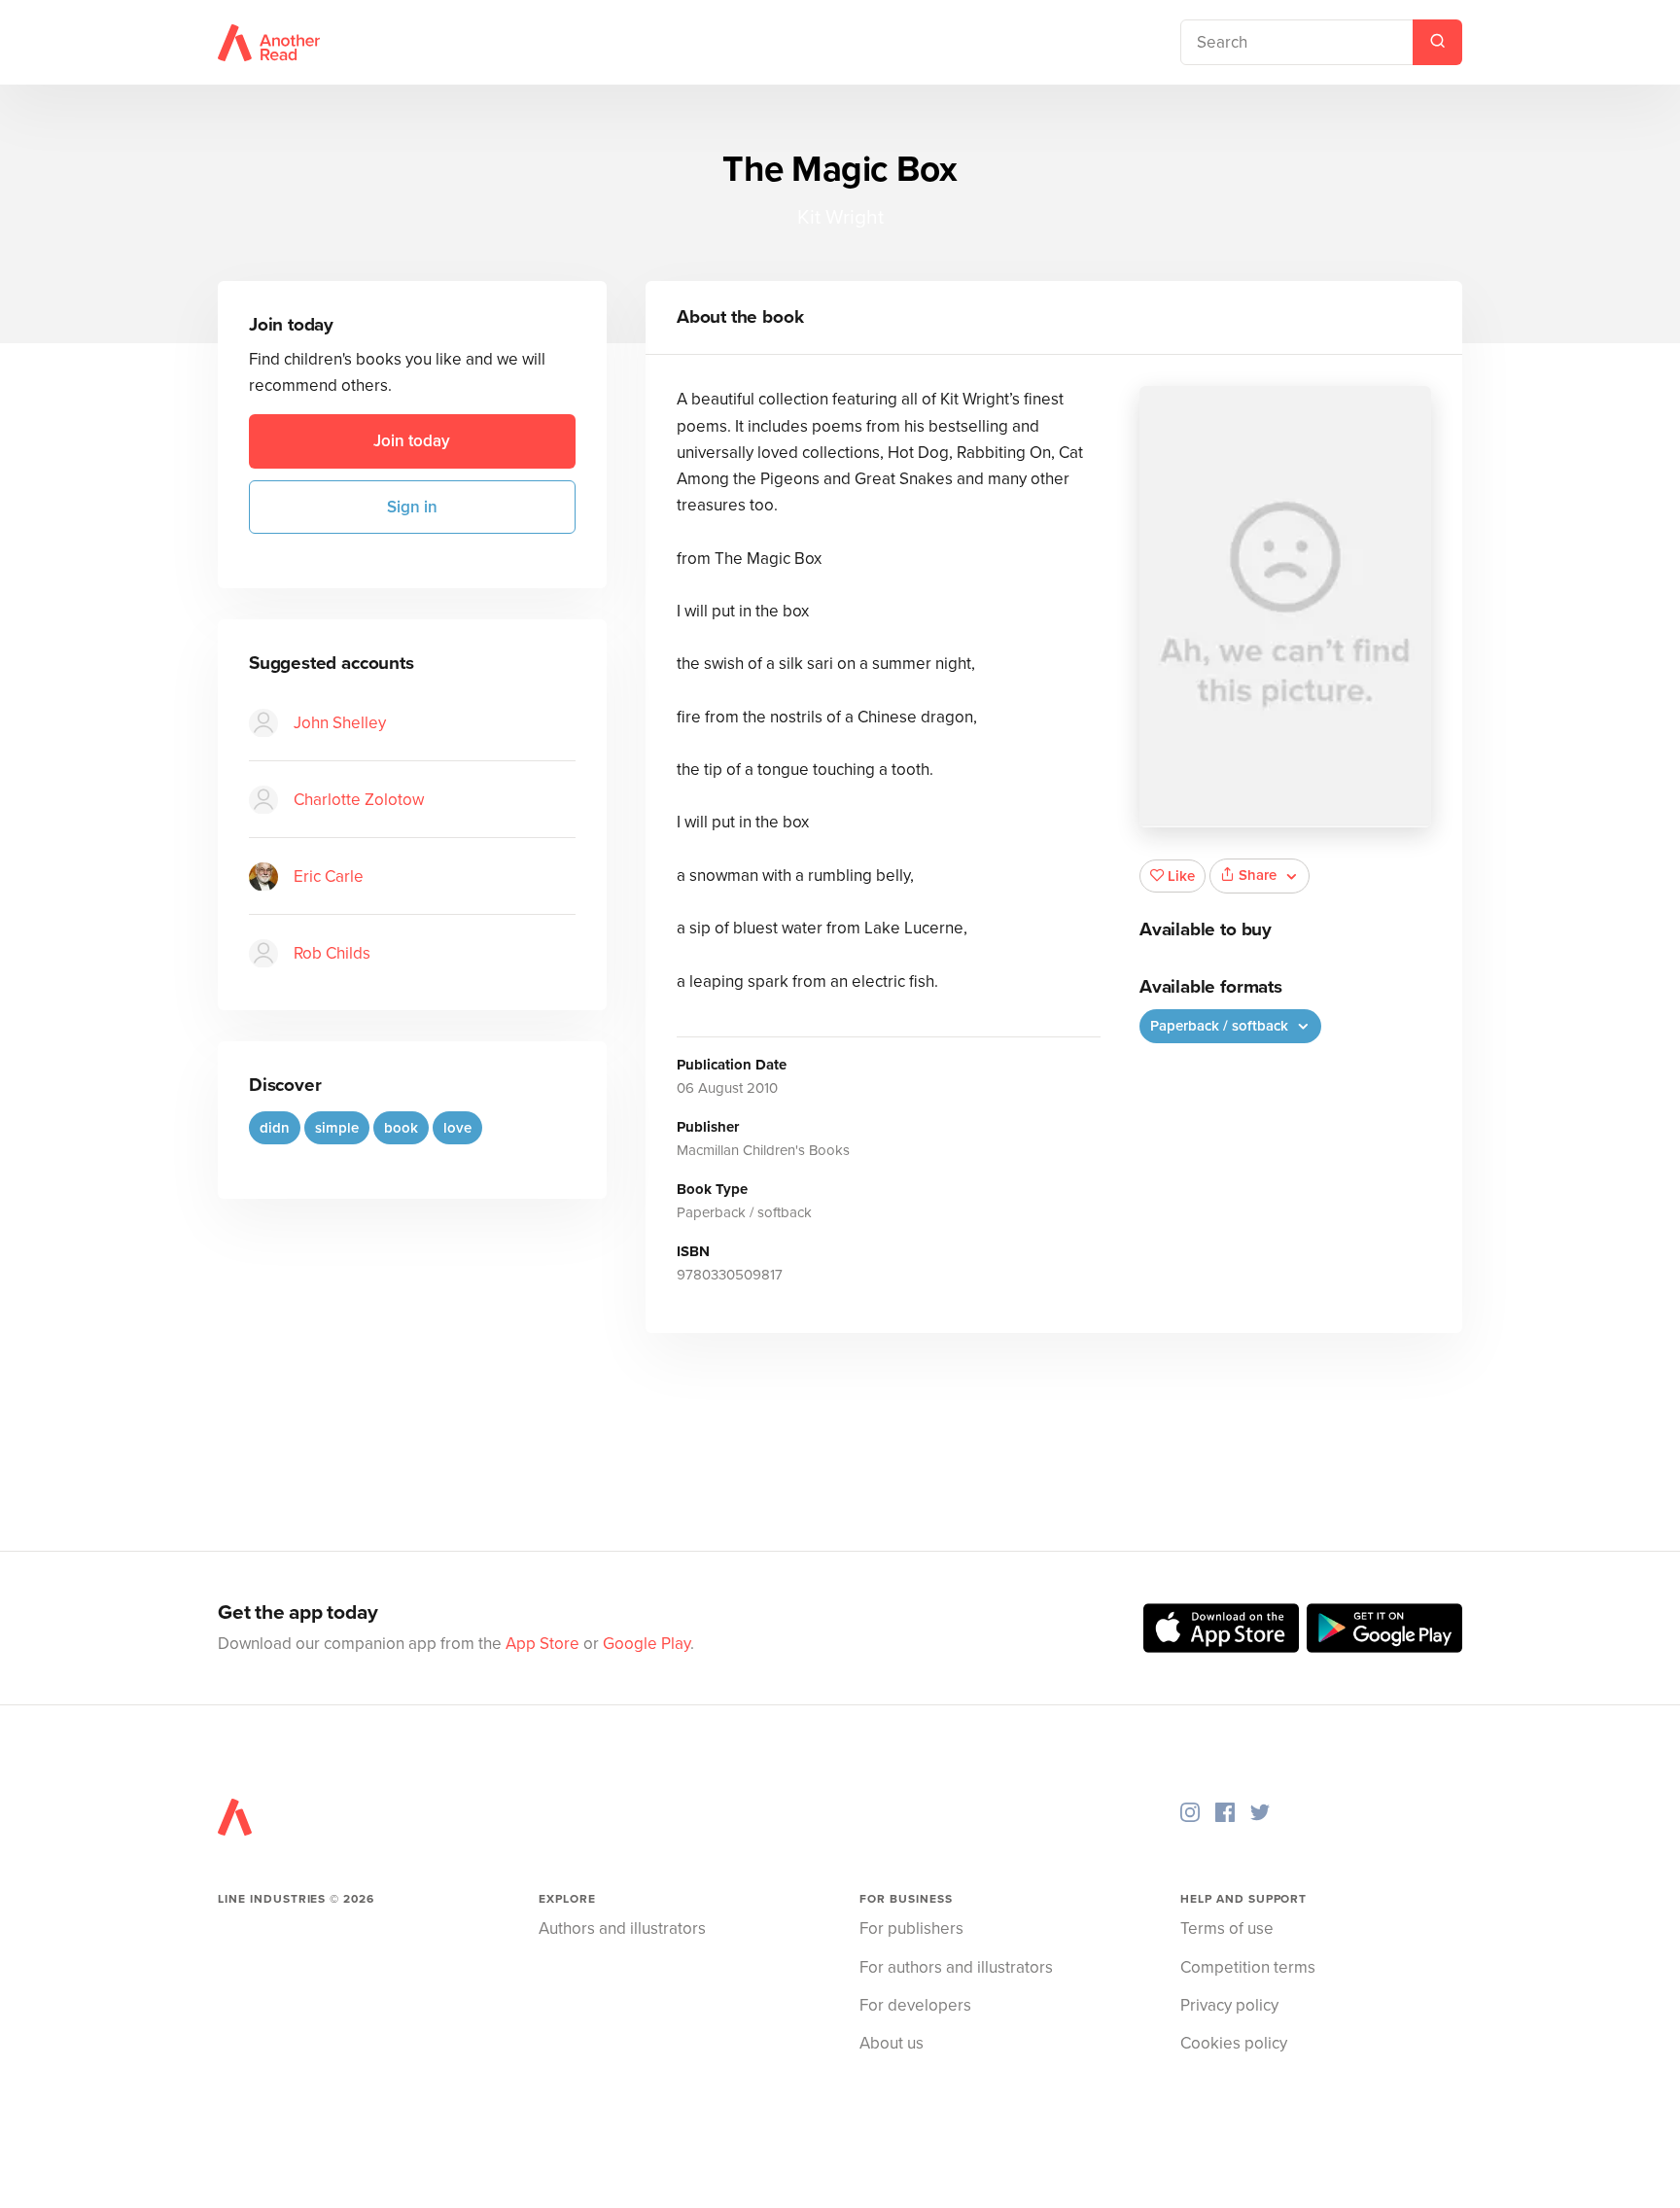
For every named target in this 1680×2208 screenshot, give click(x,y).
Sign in (412, 507)
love (457, 1128)
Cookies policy (1234, 2043)
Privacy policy (1229, 2005)
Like (1181, 876)
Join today (412, 442)
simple (337, 1128)
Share (1258, 875)
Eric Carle (329, 876)
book (401, 1128)
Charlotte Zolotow (359, 800)
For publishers (911, 1928)
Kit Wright (840, 217)
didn (275, 1128)
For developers (915, 2005)
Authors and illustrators (622, 1928)
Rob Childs (332, 953)
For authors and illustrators (956, 1967)
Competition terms (1248, 1967)
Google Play (647, 1644)
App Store (542, 1644)
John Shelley (340, 723)
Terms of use (1227, 1928)
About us (892, 2043)
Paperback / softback (1221, 1026)
